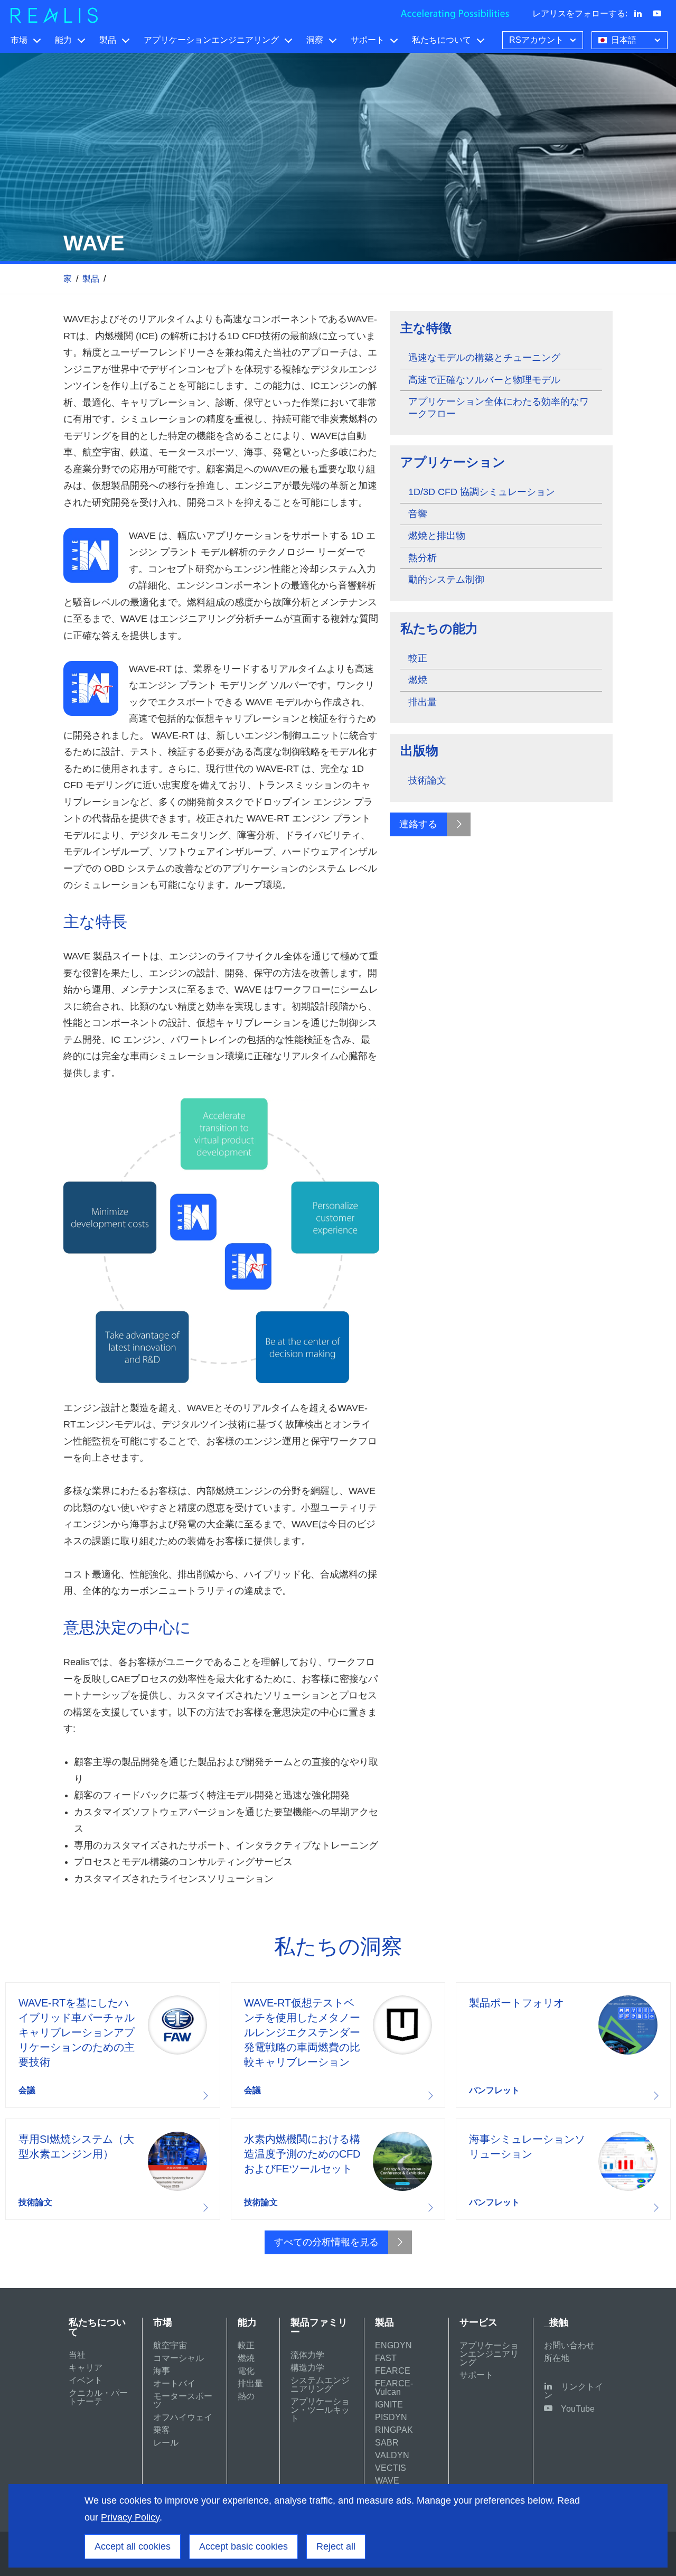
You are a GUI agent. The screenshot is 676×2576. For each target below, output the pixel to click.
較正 (418, 658)
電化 (246, 2371)
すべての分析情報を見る (326, 2242)
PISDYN (391, 2417)
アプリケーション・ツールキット (320, 2410)
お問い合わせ (569, 2345)
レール (166, 2443)
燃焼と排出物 (437, 536)
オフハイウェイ (183, 2417)
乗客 (162, 2430)
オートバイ (174, 2383)
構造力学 (307, 2368)
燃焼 (418, 680)
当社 (77, 2355)
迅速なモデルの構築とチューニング (484, 358)
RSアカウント (536, 40)
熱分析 (422, 558)
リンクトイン (574, 2391)
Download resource (113, 2045)
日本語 (624, 40)
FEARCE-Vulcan (394, 2388)
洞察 (315, 40)
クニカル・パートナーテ (98, 2397)
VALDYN (392, 2455)
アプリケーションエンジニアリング (211, 40)
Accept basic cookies (243, 2546)
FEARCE (393, 2371)
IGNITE (389, 2405)
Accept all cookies (133, 2546)
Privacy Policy (130, 2517)
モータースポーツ (183, 2400)
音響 (418, 514)
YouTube (578, 2409)
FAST (386, 2358)
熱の (246, 2396)
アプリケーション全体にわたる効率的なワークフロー (499, 408)
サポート (368, 40)
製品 (108, 40)
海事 (162, 2371)
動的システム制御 (446, 580)
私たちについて (442, 40)
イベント (86, 2380)
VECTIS (391, 2468)
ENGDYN (393, 2345)
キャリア (86, 2368)
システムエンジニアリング (320, 2384)
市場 (19, 40)
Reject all (336, 2546)
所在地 (557, 2358)
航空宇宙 (170, 2345)
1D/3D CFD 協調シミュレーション (482, 492)
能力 (63, 40)
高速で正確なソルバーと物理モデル (484, 380)
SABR (387, 2443)
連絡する (418, 824)
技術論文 (427, 780)
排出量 (422, 702)
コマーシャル (179, 2358)
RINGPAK (394, 2430)
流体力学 (307, 2355)
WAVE (387, 2481)
